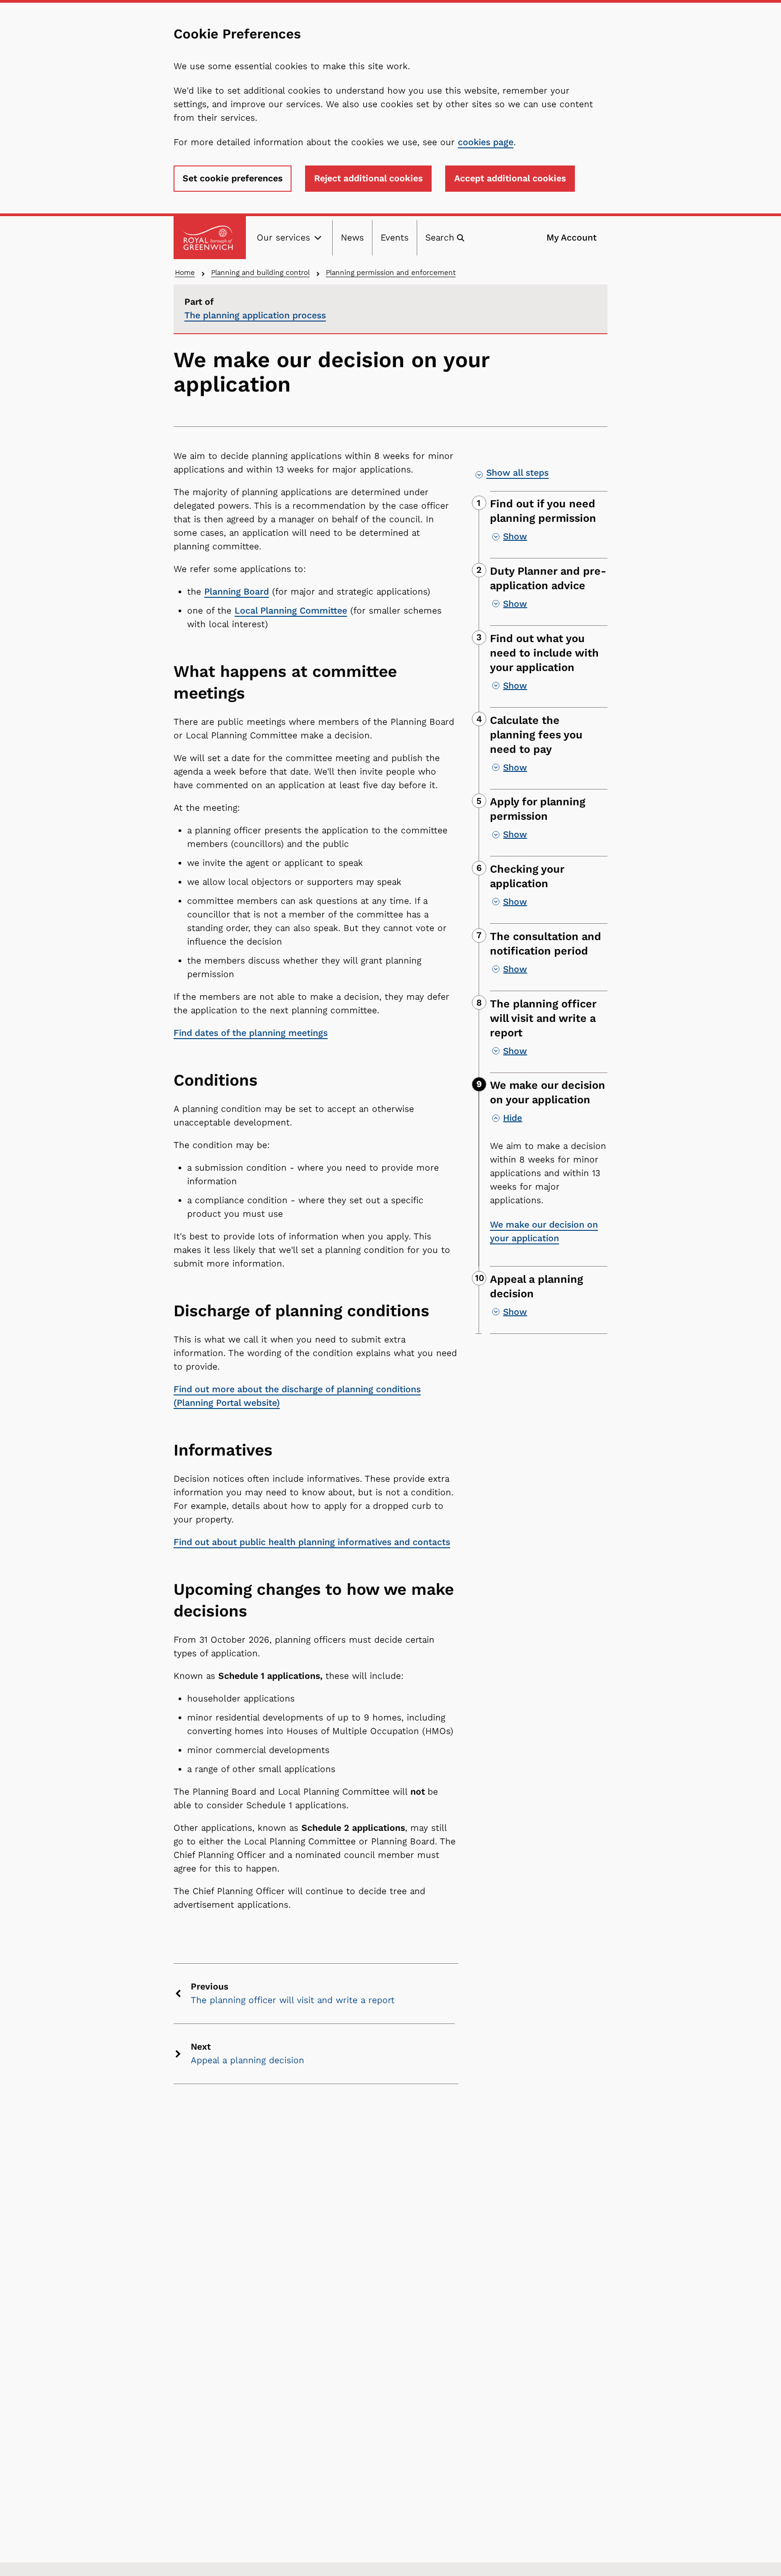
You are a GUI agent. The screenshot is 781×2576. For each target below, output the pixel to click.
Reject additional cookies (368, 178)
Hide (513, 1118)
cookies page (486, 142)
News (352, 238)
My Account (572, 238)
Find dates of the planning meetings (251, 1033)
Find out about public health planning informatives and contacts (312, 1542)
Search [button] (440, 238)
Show (515, 536)
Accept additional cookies (510, 178)
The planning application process (255, 315)
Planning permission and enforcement (391, 272)
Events (395, 238)
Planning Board (237, 592)
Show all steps (518, 473)
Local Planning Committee (291, 611)
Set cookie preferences (233, 178)
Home (185, 272)
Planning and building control (260, 272)
